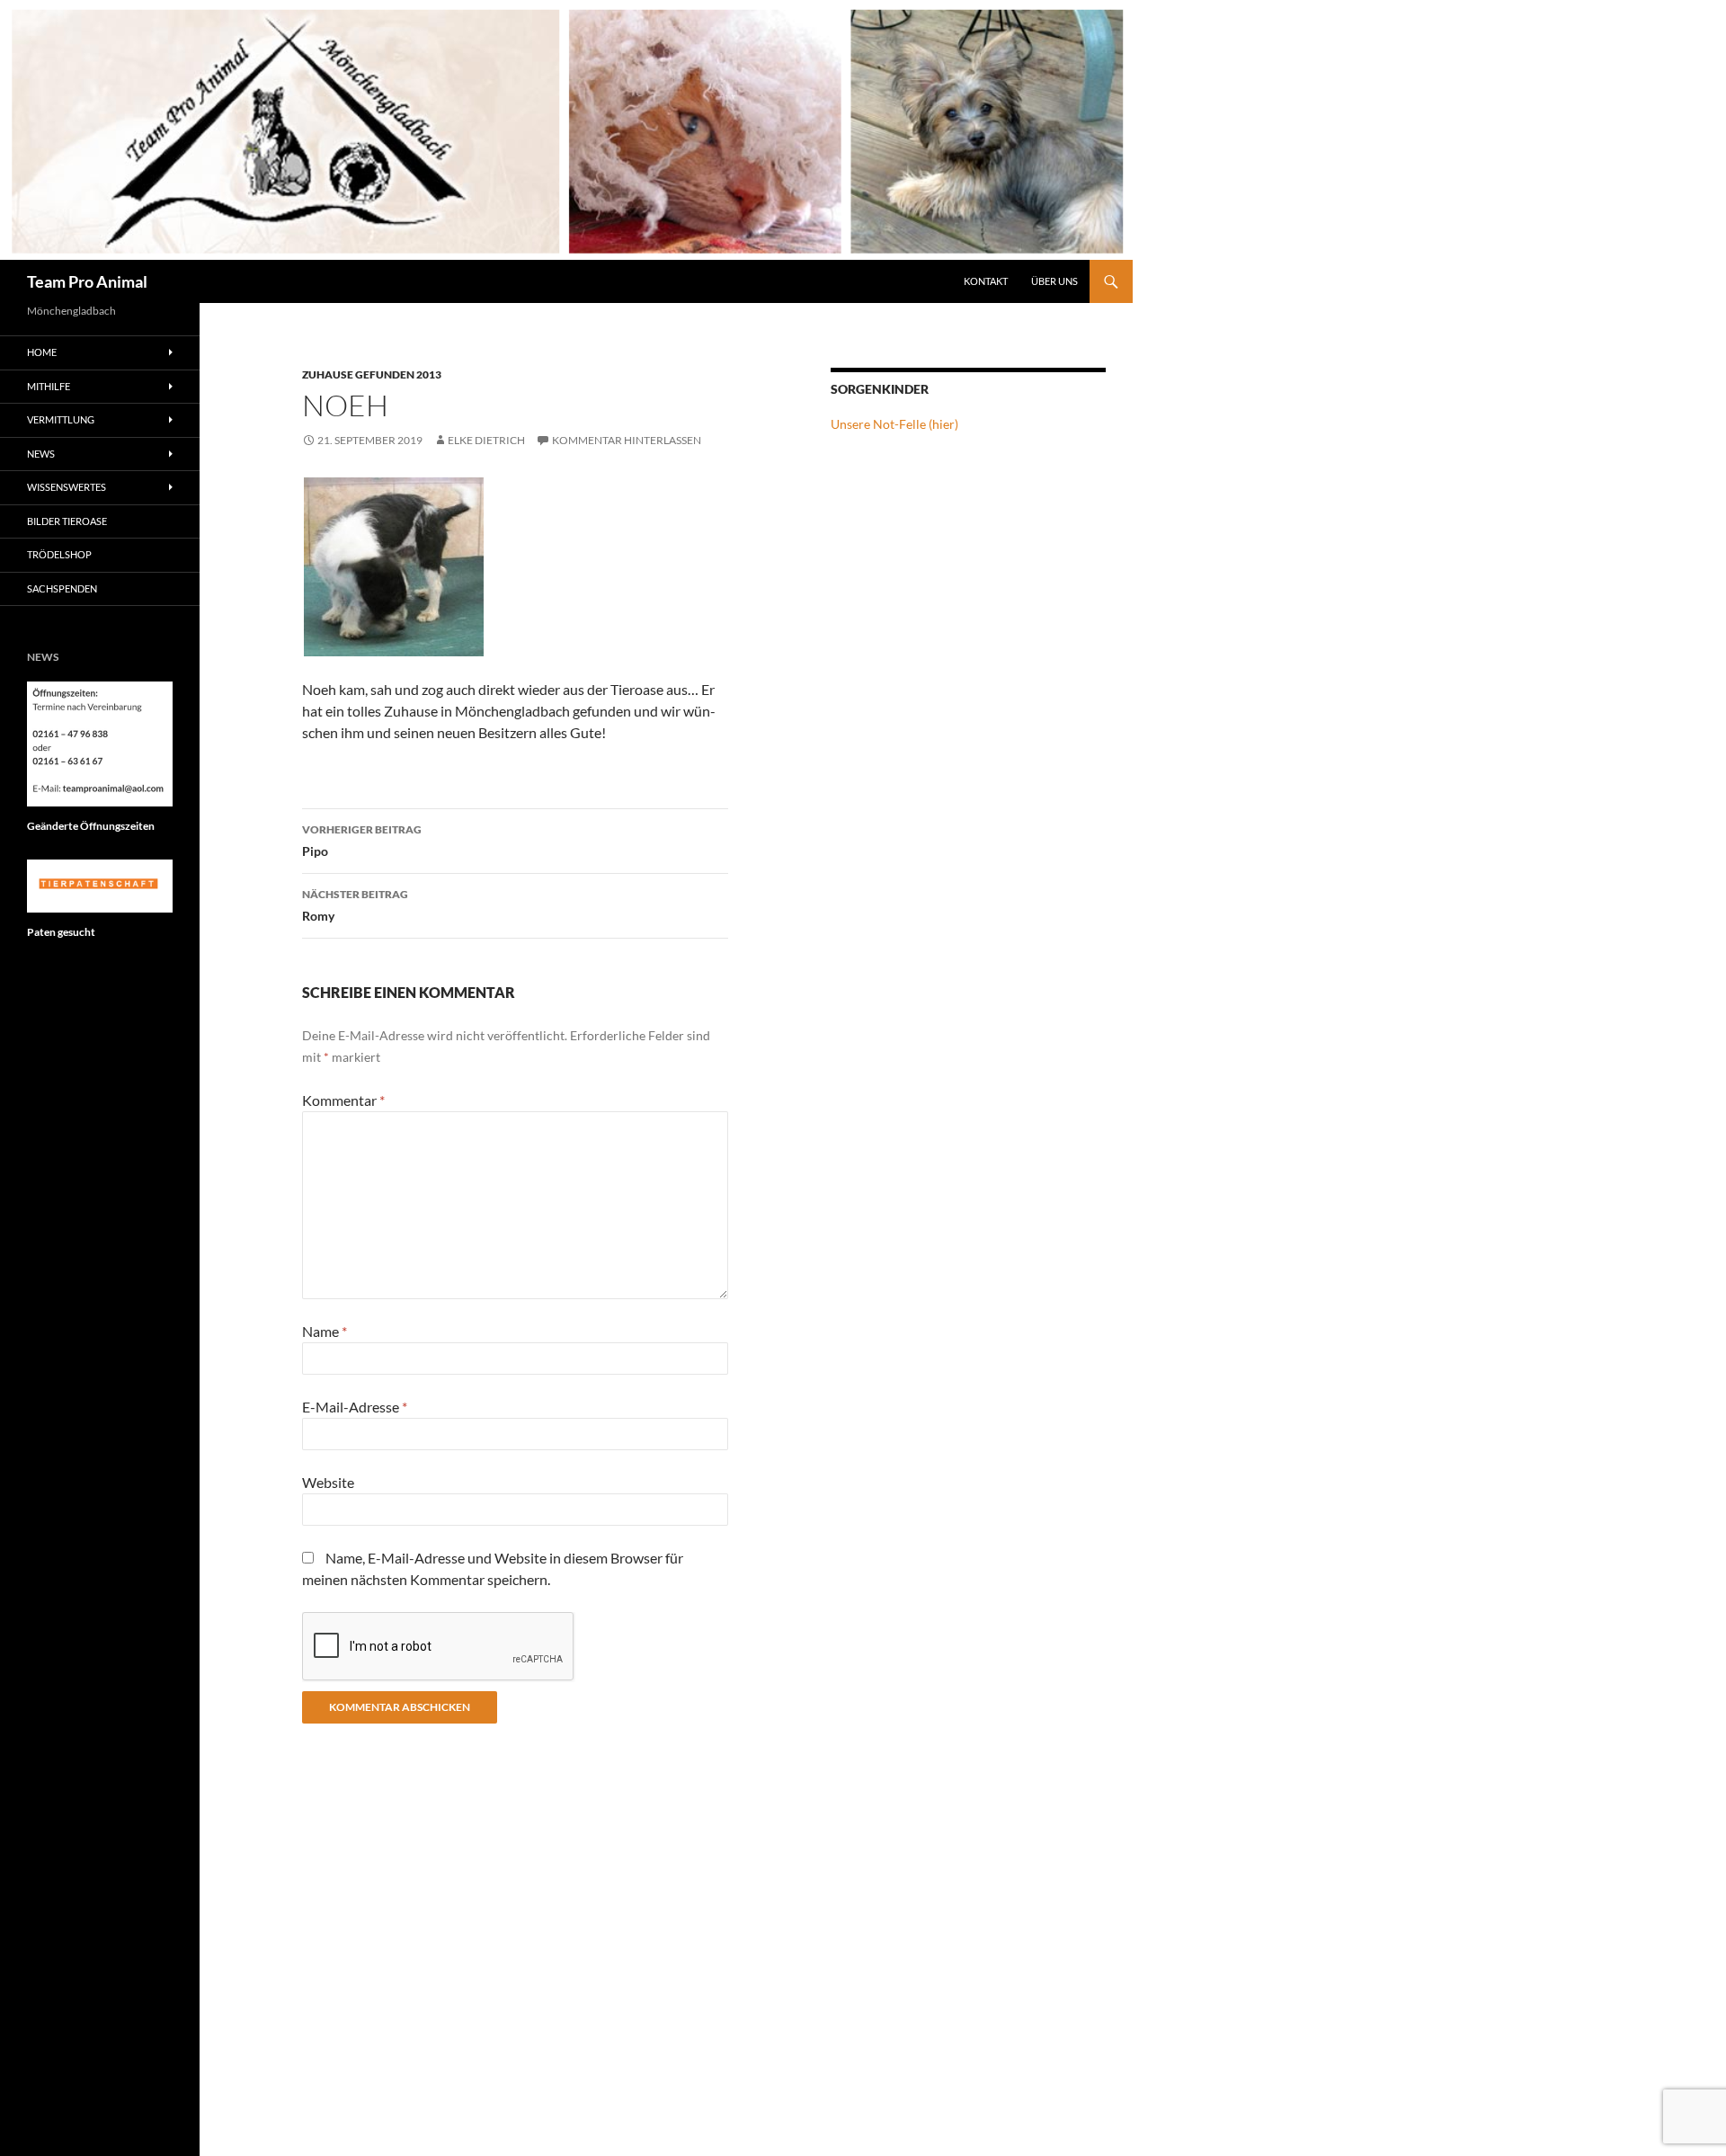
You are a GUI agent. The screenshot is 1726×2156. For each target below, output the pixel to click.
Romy (355, 905)
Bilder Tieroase (67, 521)
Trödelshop (59, 554)
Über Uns (1054, 281)
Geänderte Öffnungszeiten (91, 826)
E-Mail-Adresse (355, 1407)
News (41, 454)
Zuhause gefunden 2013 (372, 374)
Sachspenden (62, 588)
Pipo (362, 841)
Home (42, 352)
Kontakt (986, 281)
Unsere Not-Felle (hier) (894, 424)
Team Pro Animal (87, 281)
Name (325, 1331)
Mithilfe (49, 386)
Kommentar (343, 1100)
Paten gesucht (61, 932)
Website (328, 1482)
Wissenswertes (67, 487)
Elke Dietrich (486, 440)
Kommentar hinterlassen (627, 440)
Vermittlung (61, 419)
